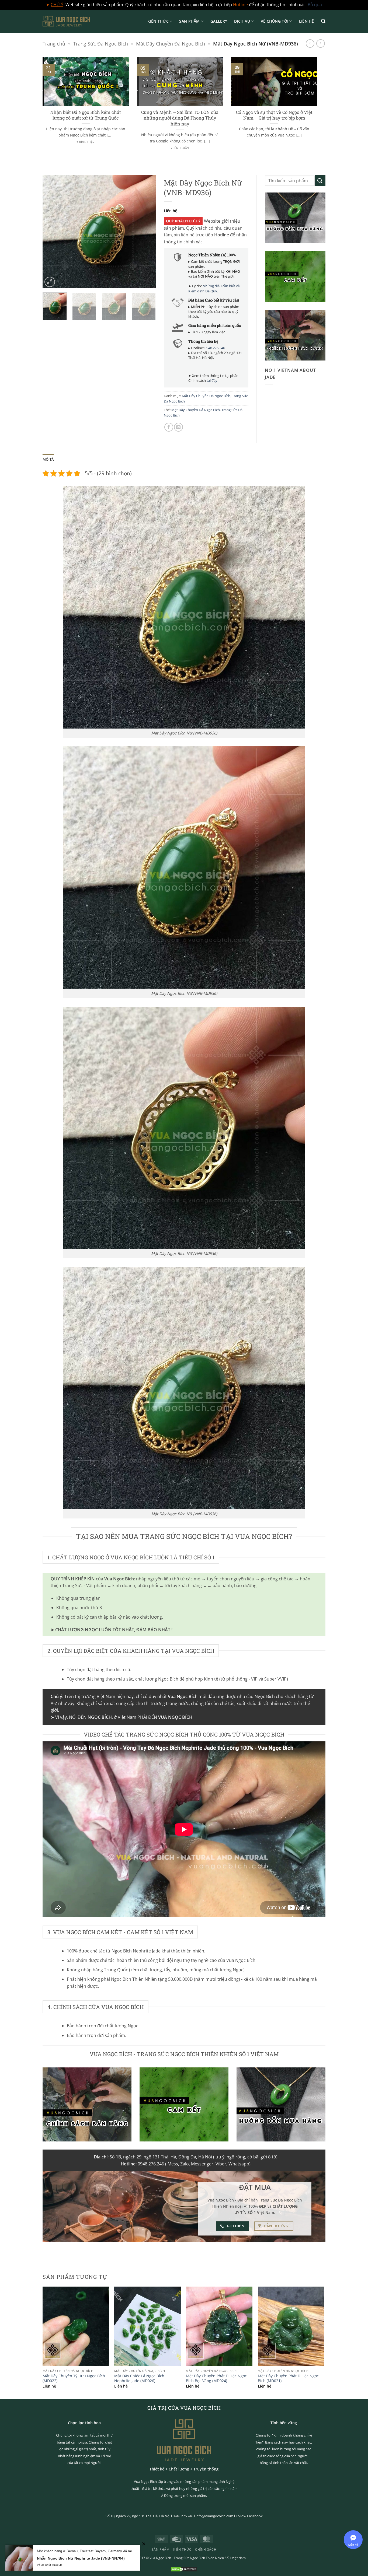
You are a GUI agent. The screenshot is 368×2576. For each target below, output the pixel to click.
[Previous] (41, 110)
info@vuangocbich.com (214, 2516)
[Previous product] (320, 43)
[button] (323, 21)
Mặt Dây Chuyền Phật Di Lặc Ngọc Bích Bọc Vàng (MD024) (216, 2379)
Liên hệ (307, 21)
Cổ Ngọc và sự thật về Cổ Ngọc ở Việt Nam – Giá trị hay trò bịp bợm (274, 115)
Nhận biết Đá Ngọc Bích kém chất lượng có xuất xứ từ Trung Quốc (86, 115)
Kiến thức (158, 21)
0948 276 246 (215, 348)
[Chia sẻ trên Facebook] (169, 427)
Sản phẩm (189, 21)
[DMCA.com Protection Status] (184, 2569)
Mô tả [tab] (48, 459)
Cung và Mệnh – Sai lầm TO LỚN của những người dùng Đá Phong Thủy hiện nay (180, 118)
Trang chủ (54, 43)
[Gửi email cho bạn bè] (178, 427)
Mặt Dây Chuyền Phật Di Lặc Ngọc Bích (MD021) (288, 2379)
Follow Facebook (249, 2516)
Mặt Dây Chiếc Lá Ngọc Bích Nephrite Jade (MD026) (139, 2379)
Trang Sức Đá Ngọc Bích (101, 43)
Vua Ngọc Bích (160, 2558)
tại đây (212, 380)
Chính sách (206, 2549)
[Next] (318, 110)
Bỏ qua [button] (315, 5)
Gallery (219, 21)
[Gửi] (320, 181)
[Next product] (310, 43)
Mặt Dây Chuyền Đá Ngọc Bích (171, 43)
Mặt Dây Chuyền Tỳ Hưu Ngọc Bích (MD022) (74, 2379)
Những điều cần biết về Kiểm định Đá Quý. (214, 288)
